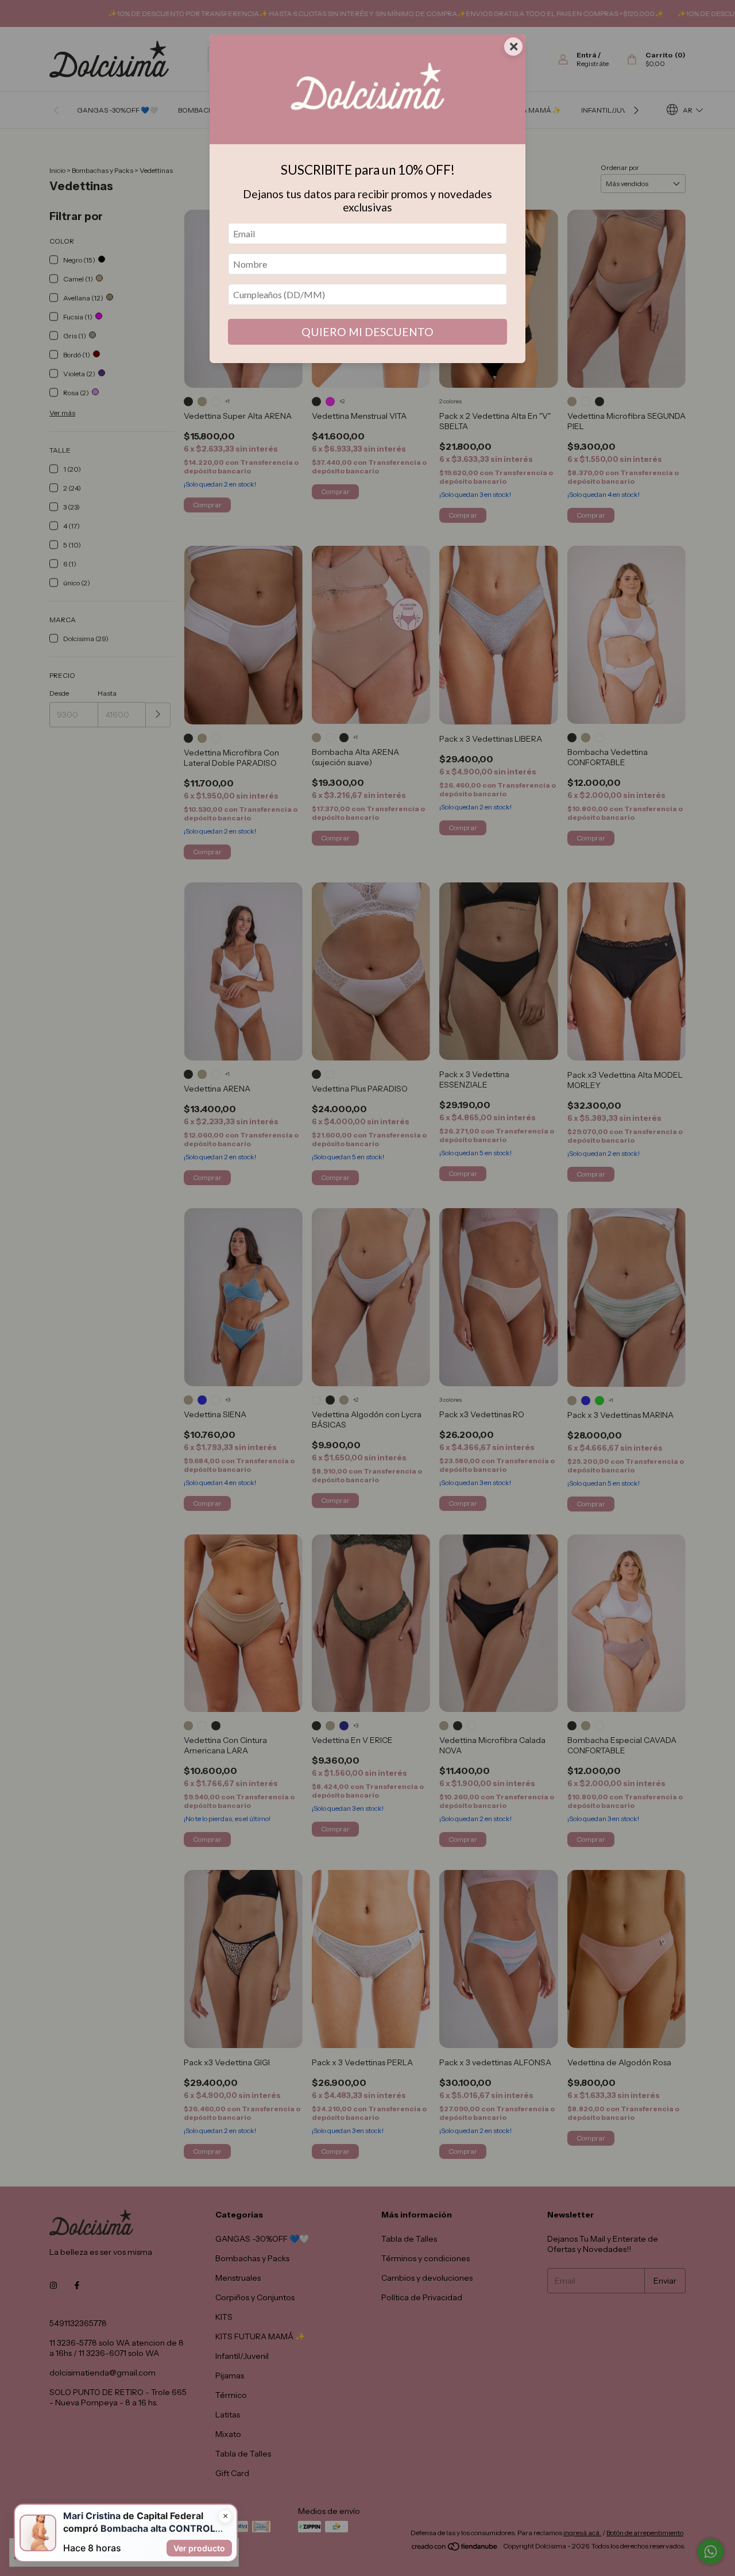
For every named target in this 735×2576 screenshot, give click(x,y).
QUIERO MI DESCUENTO (367, 332)
